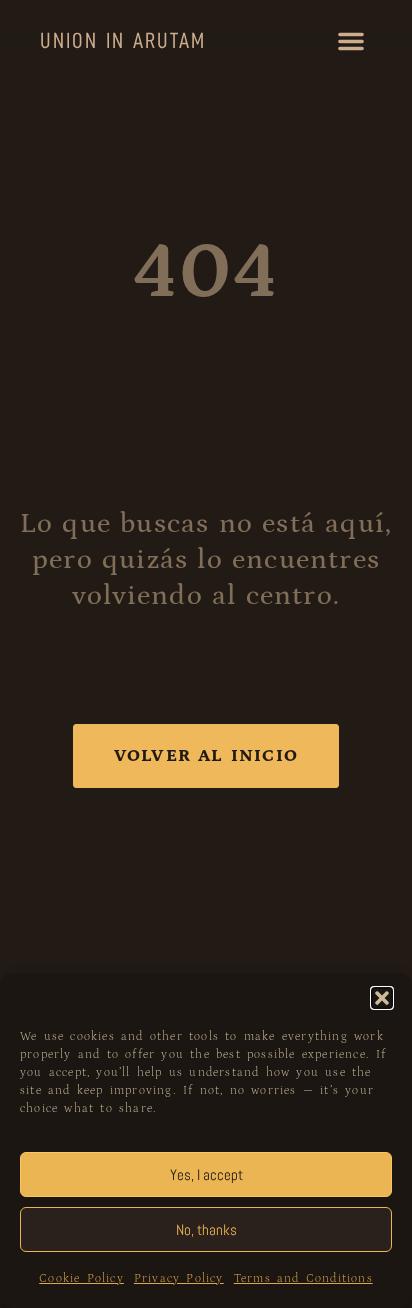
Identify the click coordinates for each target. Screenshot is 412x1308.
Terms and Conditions (303, 1278)
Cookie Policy (81, 1278)
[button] (382, 998)
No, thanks (206, 1229)
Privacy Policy (179, 1278)
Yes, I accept (206, 1174)
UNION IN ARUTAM (123, 41)
